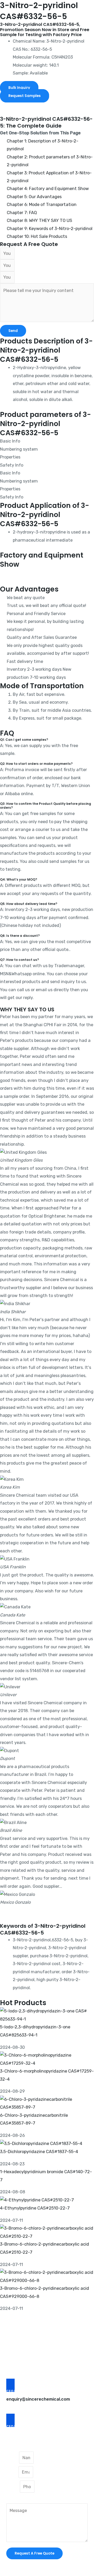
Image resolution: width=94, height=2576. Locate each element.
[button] (47, 104)
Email (12, 2472)
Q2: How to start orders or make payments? (36, 764)
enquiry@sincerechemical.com (38, 2399)
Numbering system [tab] (19, 449)
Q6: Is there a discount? (20, 936)
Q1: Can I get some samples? (24, 740)
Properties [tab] (10, 457)
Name (13, 2458)
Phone (13, 2487)
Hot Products (23, 2003)
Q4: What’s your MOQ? (19, 880)
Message (15, 2499)
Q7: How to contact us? (19, 960)
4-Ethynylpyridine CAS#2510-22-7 (35, 2208)
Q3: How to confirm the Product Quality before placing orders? (46, 806)
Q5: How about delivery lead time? (29, 904)
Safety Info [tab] (12, 465)
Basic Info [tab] (10, 441)
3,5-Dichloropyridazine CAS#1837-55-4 (39, 2152)
